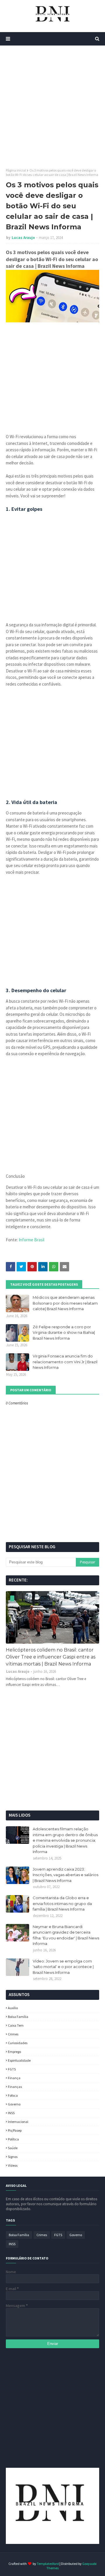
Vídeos (13, 2165)
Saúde (13, 2148)
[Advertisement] (52, 107)
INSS (11, 2113)
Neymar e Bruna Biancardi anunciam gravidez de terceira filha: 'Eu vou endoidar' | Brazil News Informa (66, 1935)
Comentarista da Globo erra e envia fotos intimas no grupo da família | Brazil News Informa (62, 1903)
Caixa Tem (16, 2025)
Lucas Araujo (23, 238)
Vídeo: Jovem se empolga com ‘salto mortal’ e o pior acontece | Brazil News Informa (63, 1967)
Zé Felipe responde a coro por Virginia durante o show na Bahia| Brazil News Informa (64, 1332)
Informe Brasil (32, 1240)
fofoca (13, 2095)
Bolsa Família (18, 2017)
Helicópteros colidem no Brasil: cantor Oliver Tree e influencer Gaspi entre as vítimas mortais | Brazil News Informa (51, 1657)
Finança (14, 2078)
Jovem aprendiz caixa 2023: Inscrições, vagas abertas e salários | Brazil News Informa (65, 1875)
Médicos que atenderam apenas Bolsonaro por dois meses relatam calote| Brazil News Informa (65, 1303)
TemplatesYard (48, 2564)
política (13, 2139)
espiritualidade (19, 2060)
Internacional (18, 2122)
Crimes (13, 2034)
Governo (14, 2104)
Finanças (15, 2087)
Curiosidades (18, 2043)
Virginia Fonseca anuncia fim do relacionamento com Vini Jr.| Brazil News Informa (65, 1362)
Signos (13, 2157)
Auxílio (13, 2008)
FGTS (12, 2069)
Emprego (14, 2052)
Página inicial (16, 170)
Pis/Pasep (15, 2130)
